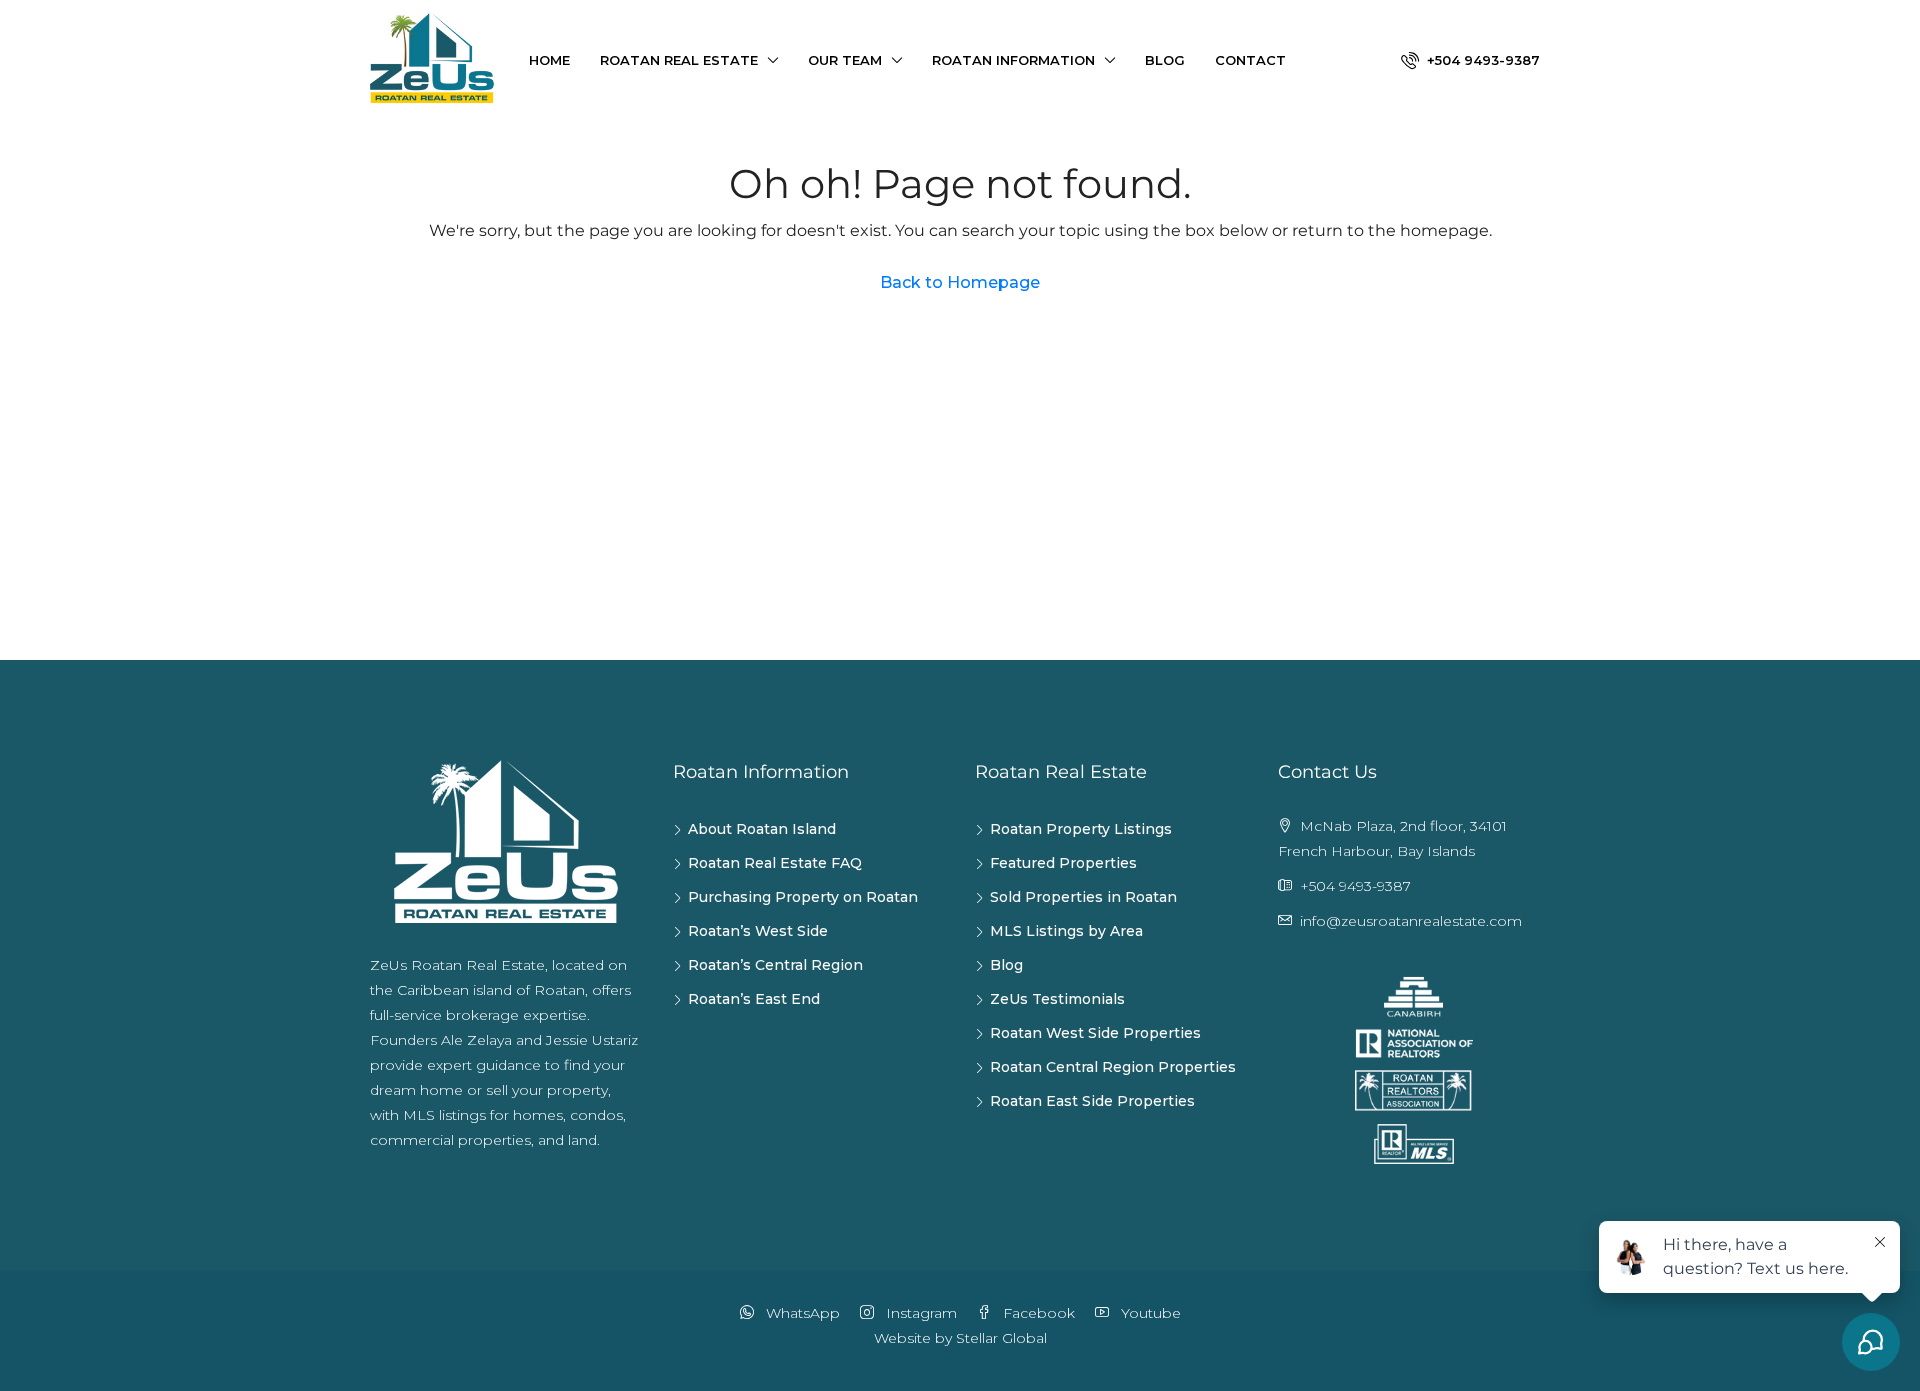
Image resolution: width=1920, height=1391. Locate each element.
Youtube (1149, 1313)
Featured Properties (1063, 863)
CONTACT (1250, 60)
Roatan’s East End (754, 999)
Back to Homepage (960, 282)
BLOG (1165, 60)
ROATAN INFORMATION (1013, 60)
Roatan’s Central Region (775, 965)
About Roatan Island (762, 829)
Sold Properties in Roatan (1083, 897)
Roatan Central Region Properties (1113, 1067)
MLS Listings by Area (1066, 931)
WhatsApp (801, 1313)
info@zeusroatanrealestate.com (1411, 921)
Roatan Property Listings (1081, 829)
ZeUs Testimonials (1057, 999)
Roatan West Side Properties (1095, 1033)
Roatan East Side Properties (1092, 1101)
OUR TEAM (845, 60)
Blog (1006, 965)
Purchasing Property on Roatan (803, 897)
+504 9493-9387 (1481, 60)
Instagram (919, 1313)
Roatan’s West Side (758, 931)
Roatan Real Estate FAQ (775, 863)
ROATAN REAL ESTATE (679, 60)
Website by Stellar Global (960, 1338)
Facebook (1037, 1313)
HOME (549, 60)
